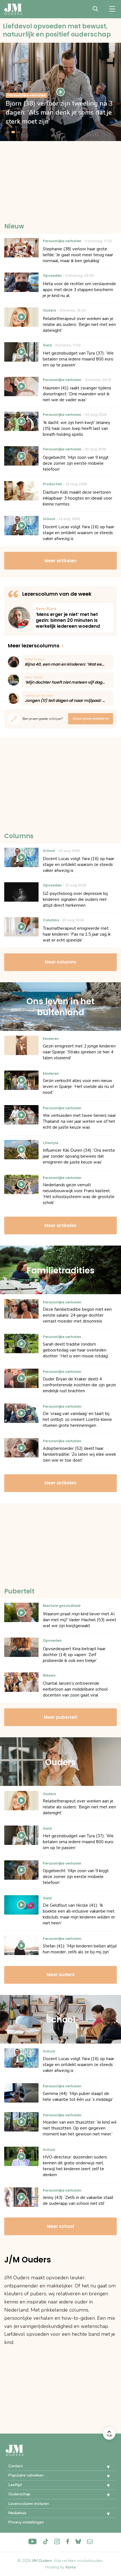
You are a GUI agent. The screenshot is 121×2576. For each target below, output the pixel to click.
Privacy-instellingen (26, 2522)
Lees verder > (73, 618)
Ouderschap (19, 2494)
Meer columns (60, 962)
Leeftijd (15, 2485)
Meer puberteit (61, 1717)
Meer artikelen (60, 561)
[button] (104, 2467)
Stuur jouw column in (91, 718)
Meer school (60, 2226)
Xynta (70, 2567)
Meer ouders (61, 1975)
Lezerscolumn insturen (29, 2504)
